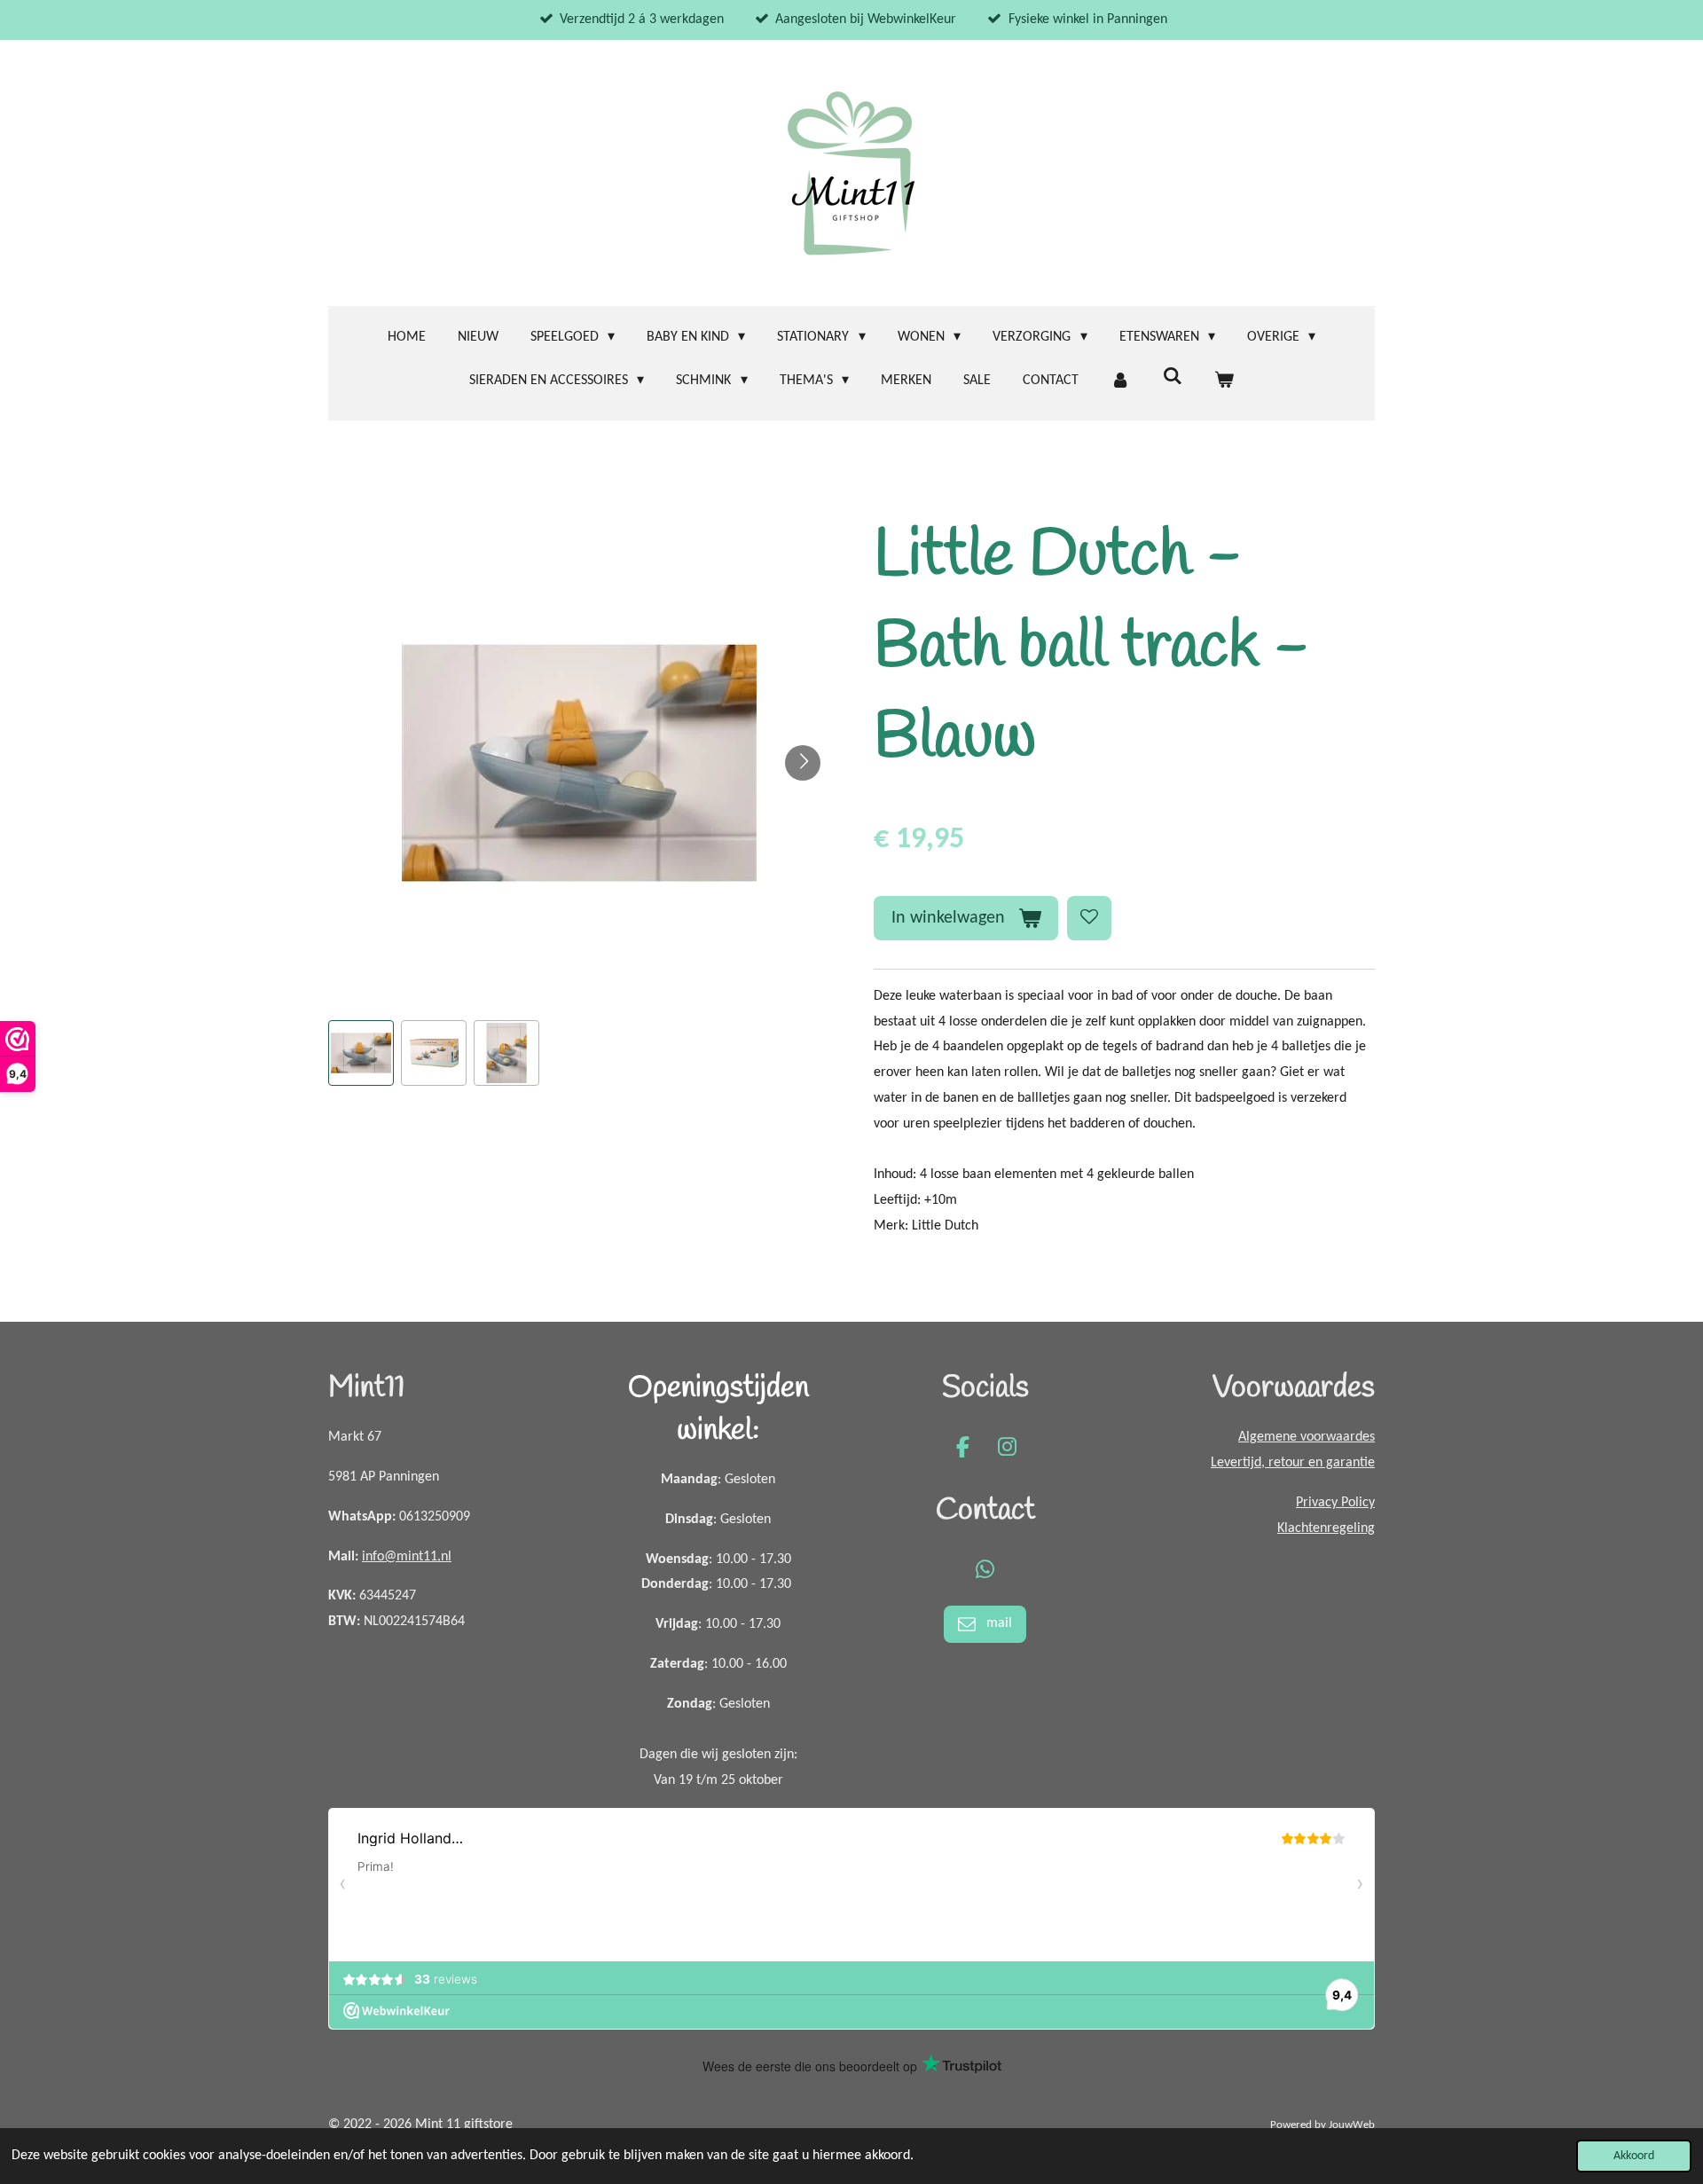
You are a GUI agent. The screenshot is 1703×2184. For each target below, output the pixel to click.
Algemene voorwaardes (1307, 1437)
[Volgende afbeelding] (803, 763)
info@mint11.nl (407, 1557)
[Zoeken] (1172, 377)
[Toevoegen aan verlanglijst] (1089, 918)
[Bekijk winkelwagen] (1224, 381)
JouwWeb (1352, 2125)
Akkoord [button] (1634, 2156)
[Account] (1120, 381)
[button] (361, 1053)
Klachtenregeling (1326, 1528)
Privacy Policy (1335, 1503)
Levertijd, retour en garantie (1293, 1463)
